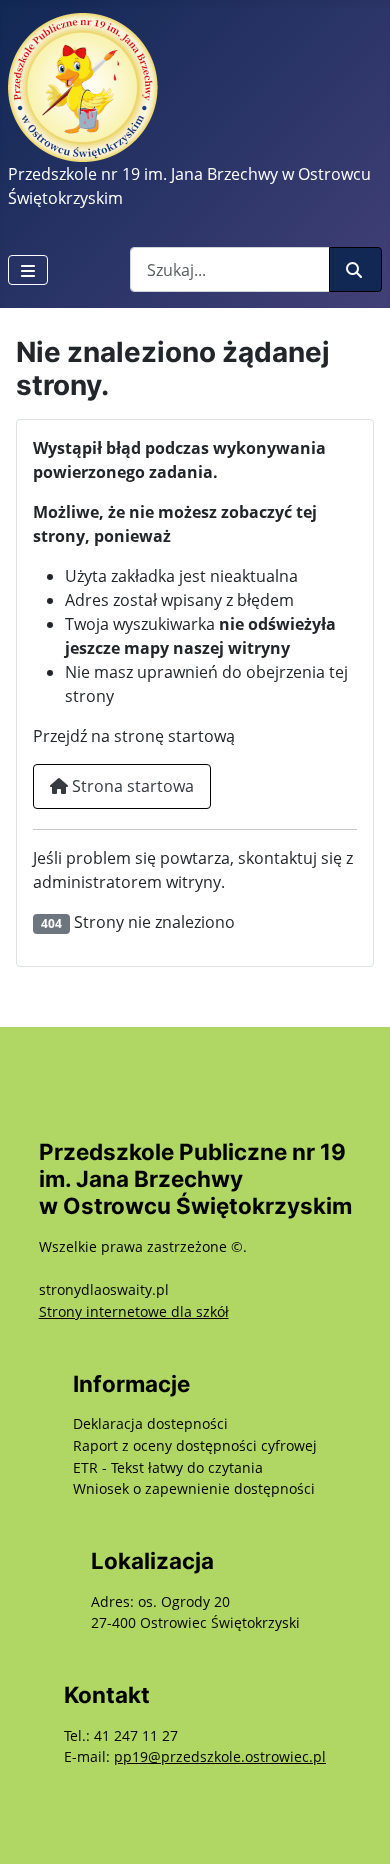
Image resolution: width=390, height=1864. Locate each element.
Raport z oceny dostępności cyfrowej (195, 1445)
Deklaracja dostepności (150, 1423)
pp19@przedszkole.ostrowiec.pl (220, 1756)
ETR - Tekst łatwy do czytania (168, 1467)
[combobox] (230, 269)
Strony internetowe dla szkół (134, 1311)
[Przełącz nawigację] (28, 270)
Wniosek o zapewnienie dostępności (194, 1488)
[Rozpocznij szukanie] (355, 269)
